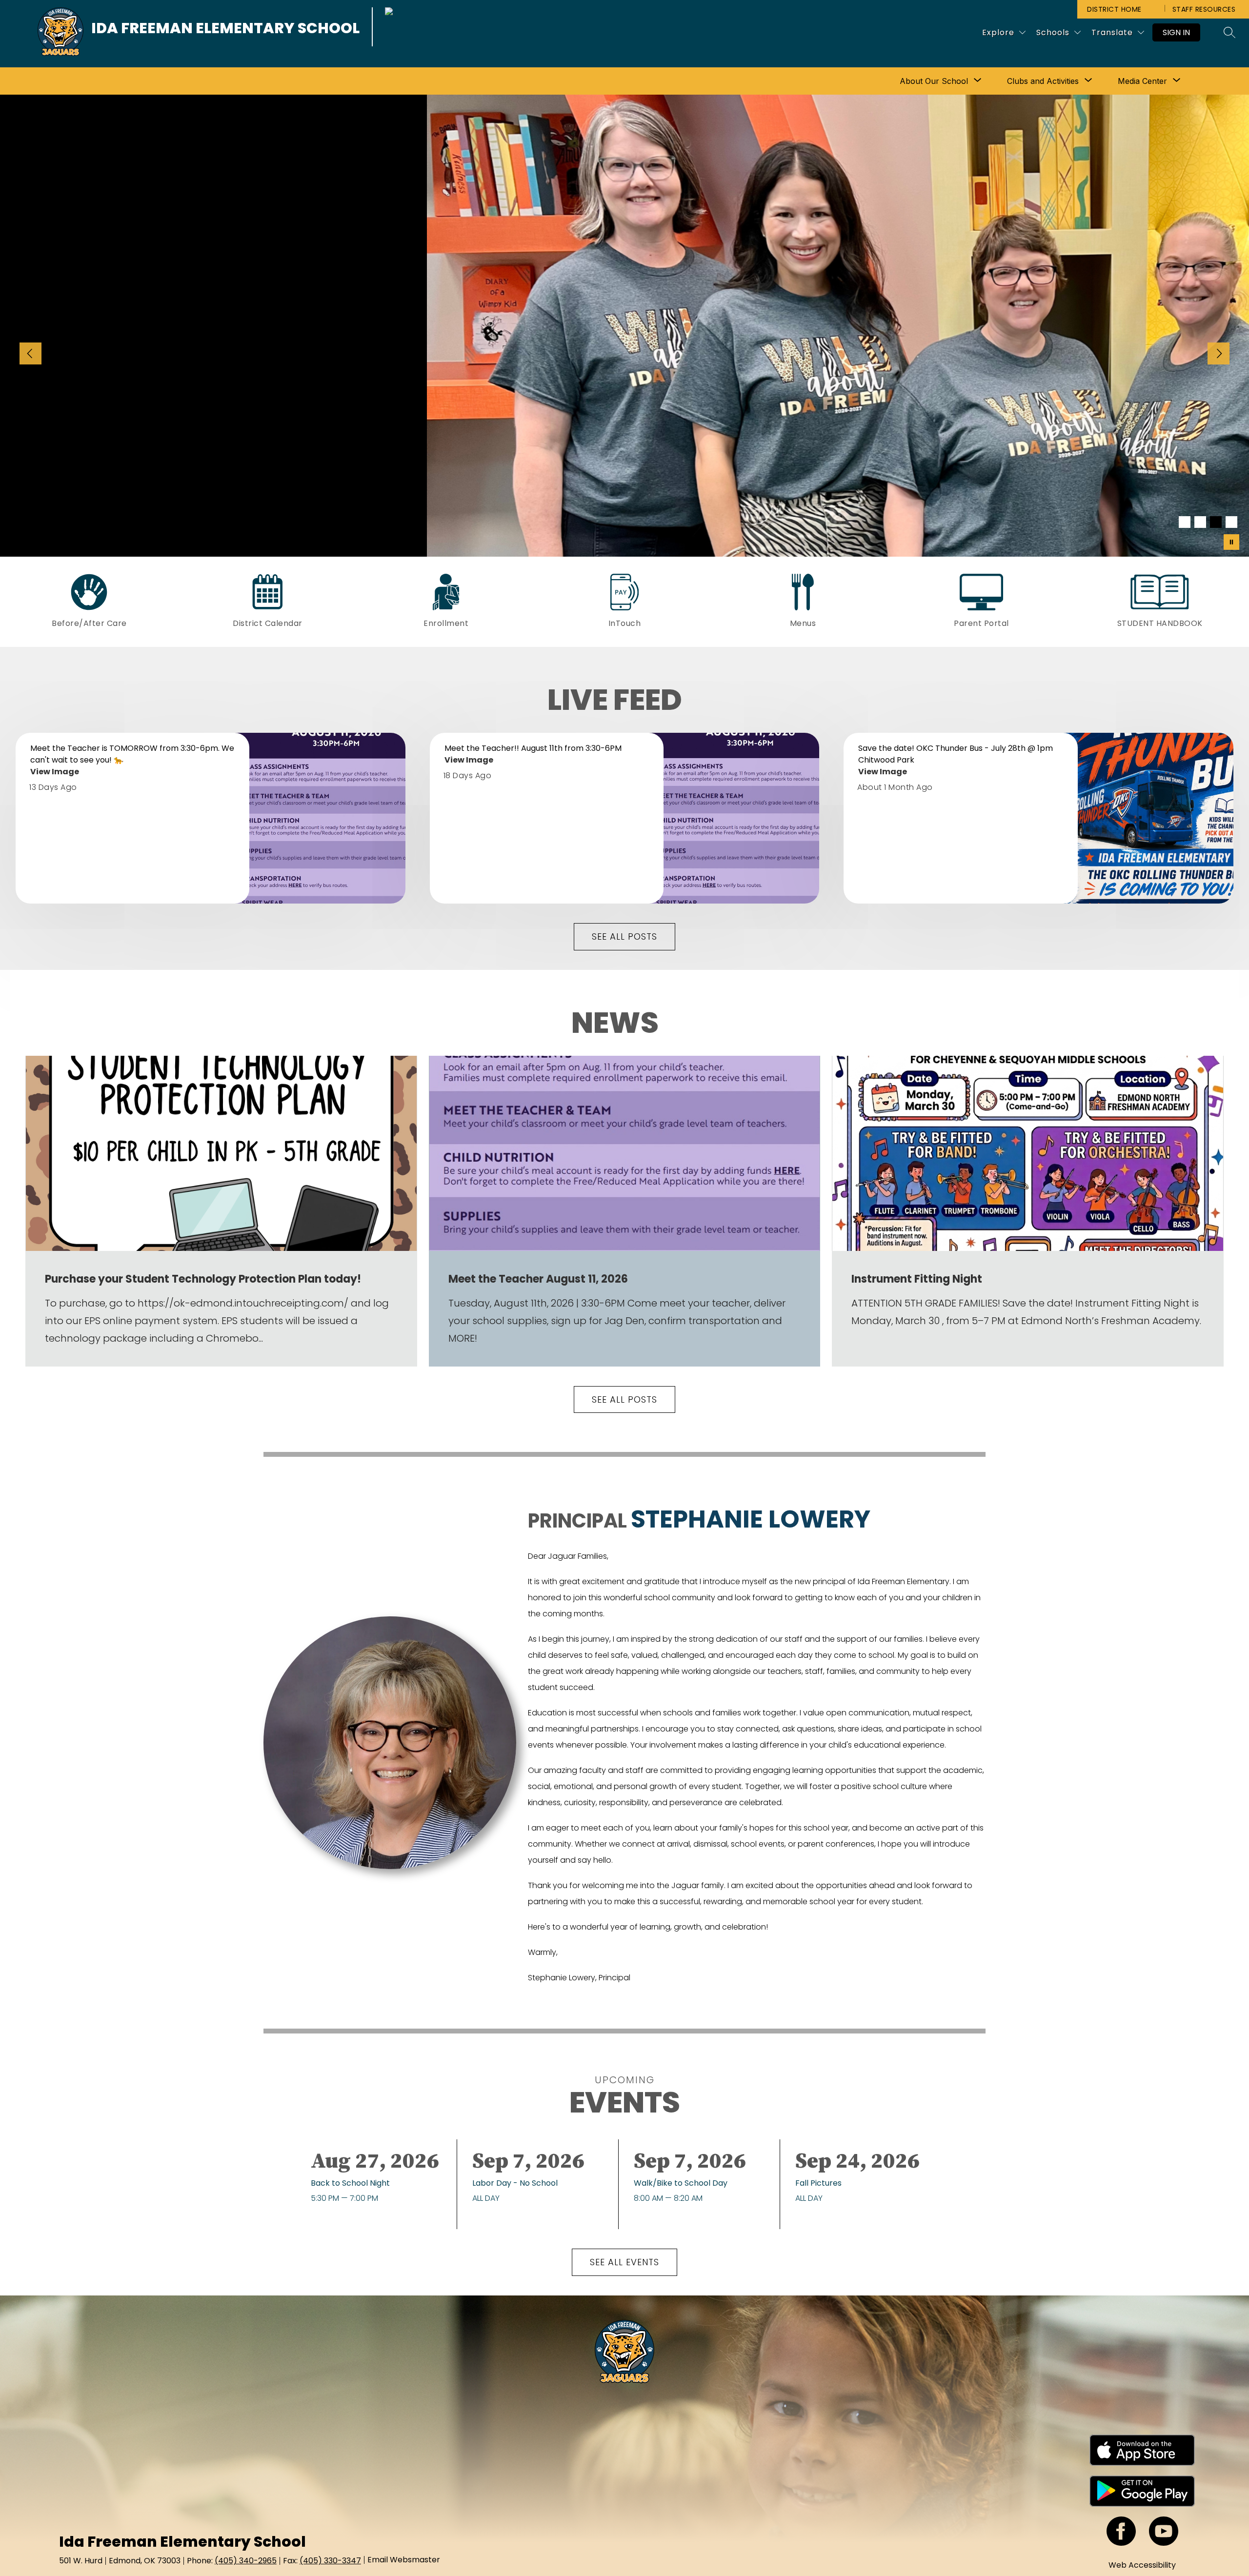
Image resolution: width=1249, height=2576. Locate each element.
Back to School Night (353, 2183)
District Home (1114, 9)
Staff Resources (1204, 9)
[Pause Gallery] (1231, 542)
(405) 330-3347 (330, 2561)
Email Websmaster (404, 2560)
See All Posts (624, 936)
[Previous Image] (30, 355)
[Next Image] (1219, 355)
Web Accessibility (1142, 2565)
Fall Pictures (821, 2183)
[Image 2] (1200, 522)
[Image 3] (1216, 522)
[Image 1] (1185, 522)
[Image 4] (1231, 522)
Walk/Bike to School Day (683, 2183)
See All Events (624, 2262)
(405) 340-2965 (246, 2561)
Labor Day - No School (517, 2183)
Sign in (1176, 32)
